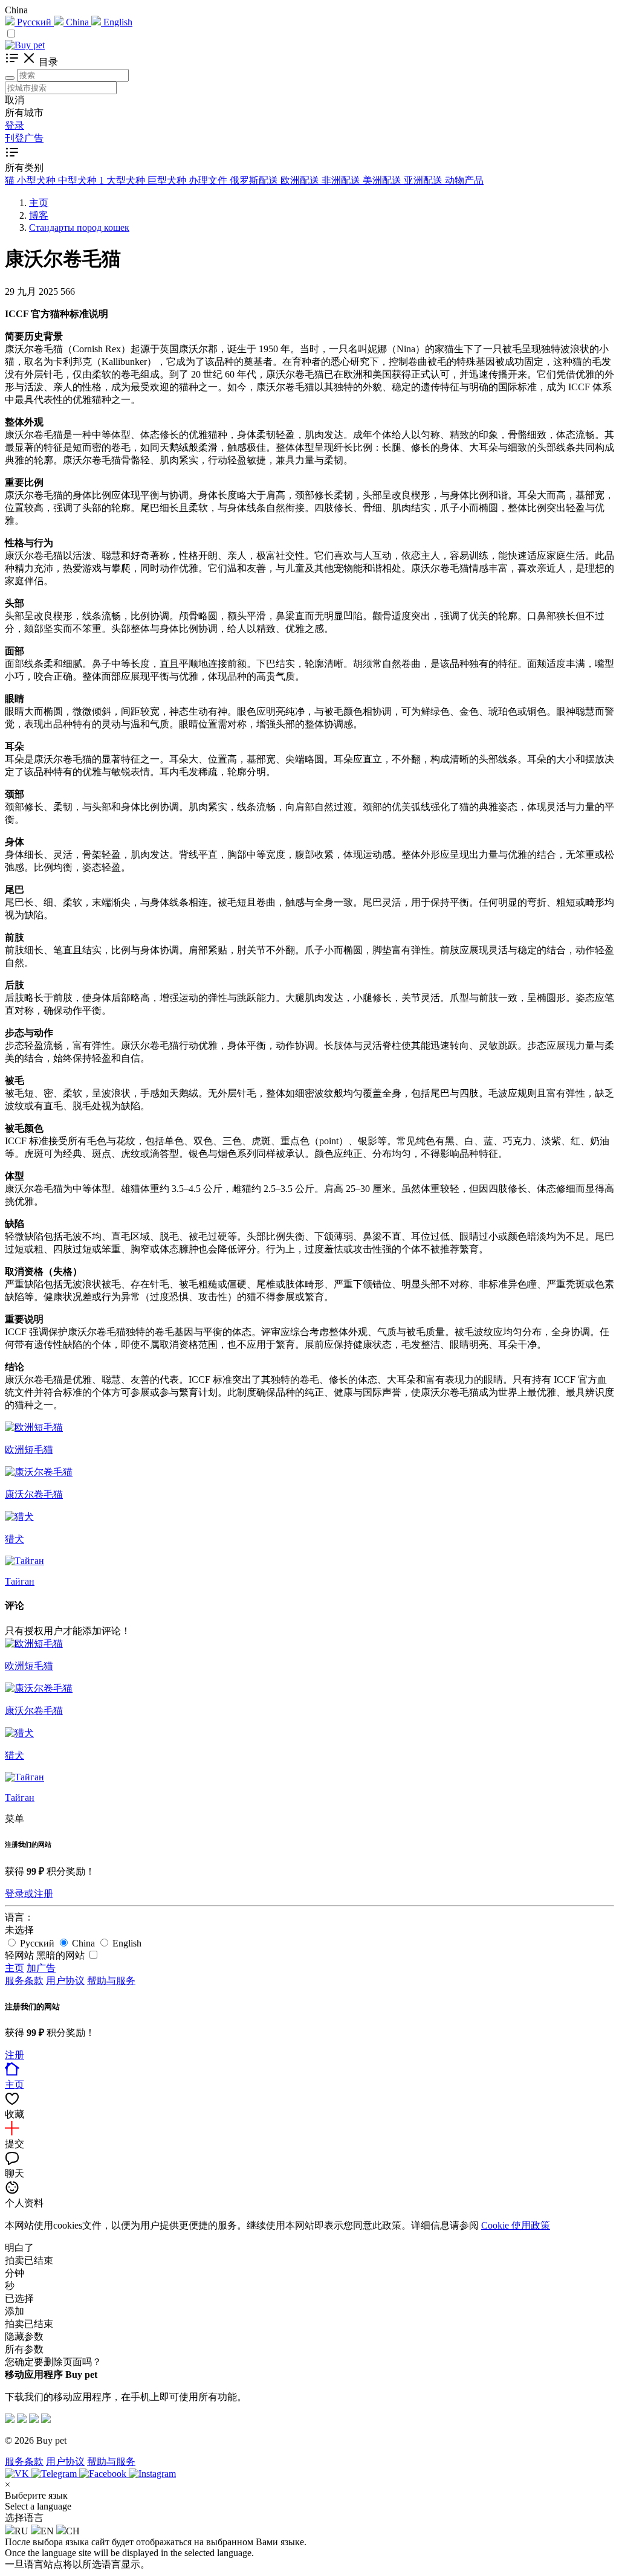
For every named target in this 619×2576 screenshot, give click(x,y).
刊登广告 (24, 138)
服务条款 (24, 1981)
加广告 (41, 1968)
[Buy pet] (25, 45)
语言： (19, 1917)
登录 (15, 125)
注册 (15, 2055)
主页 (15, 1968)
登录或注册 (29, 1894)
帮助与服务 (111, 1981)
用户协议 (65, 1981)
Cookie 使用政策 (516, 2225)
